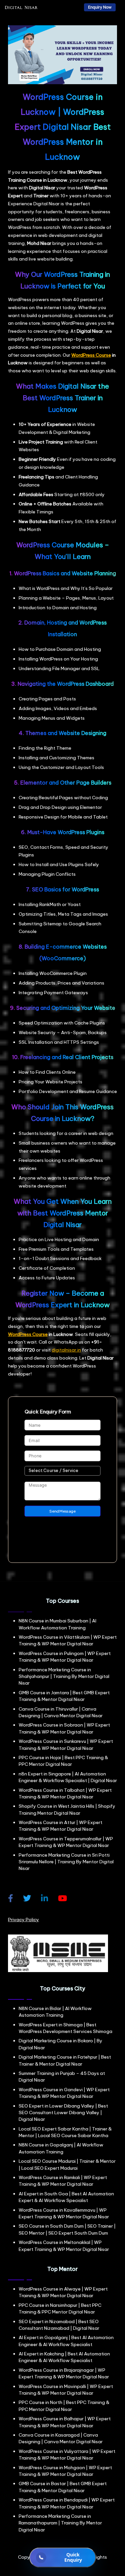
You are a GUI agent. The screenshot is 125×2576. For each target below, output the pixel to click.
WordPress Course (91, 355)
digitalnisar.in (66, 1350)
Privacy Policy (23, 1920)
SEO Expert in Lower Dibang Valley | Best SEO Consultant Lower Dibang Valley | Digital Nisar (63, 2113)
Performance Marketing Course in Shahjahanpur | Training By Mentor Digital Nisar (64, 1676)
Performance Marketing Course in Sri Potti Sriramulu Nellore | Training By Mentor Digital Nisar (66, 1862)
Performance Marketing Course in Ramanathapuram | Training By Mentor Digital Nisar (60, 2523)
